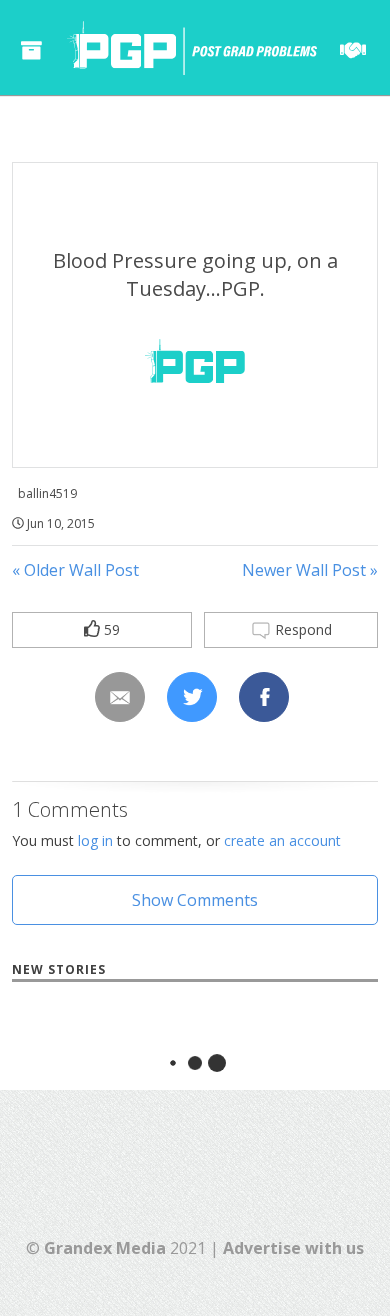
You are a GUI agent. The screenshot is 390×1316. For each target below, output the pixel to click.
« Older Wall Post (75, 570)
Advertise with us (293, 1248)
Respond (301, 629)
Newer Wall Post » (310, 570)
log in (95, 840)
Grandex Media (105, 1248)
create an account (282, 840)
